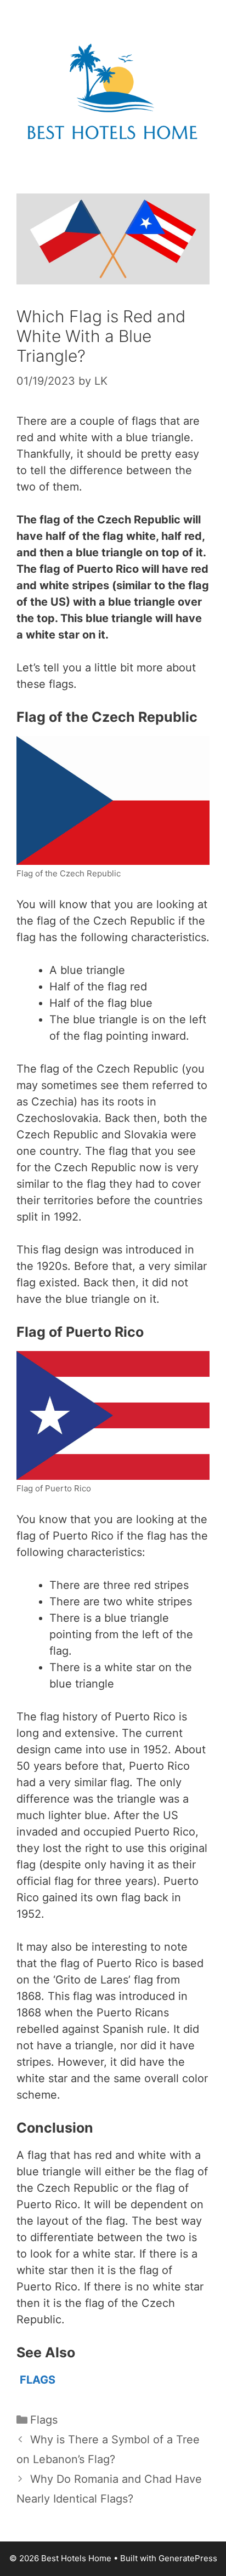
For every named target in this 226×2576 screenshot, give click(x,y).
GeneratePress (188, 2558)
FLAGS (38, 2380)
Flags (44, 2420)
